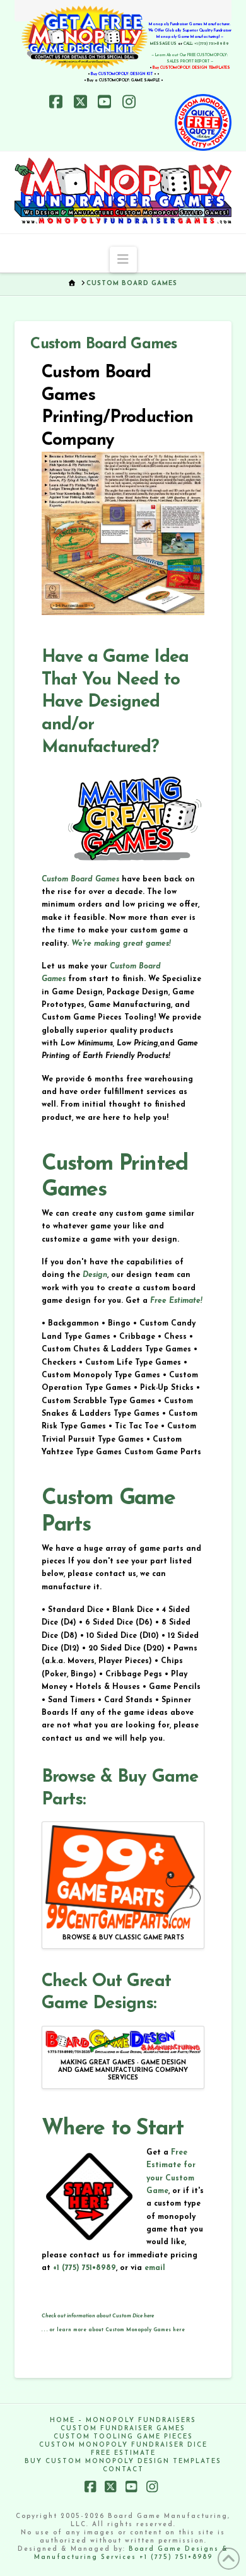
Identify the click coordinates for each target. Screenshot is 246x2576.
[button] (123, 259)
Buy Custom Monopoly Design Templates (123, 2461)
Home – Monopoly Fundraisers (123, 2420)
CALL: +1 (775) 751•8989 (206, 44)
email (155, 2268)
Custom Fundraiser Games (123, 2429)
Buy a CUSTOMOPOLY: (124, 80)
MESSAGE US (163, 44)
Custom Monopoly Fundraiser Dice (123, 2445)
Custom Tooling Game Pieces (123, 2437)
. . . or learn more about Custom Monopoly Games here (113, 2330)
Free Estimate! (176, 1301)
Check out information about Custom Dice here (98, 2316)
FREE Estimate (123, 2453)
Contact (123, 2470)
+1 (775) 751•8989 (85, 2268)
